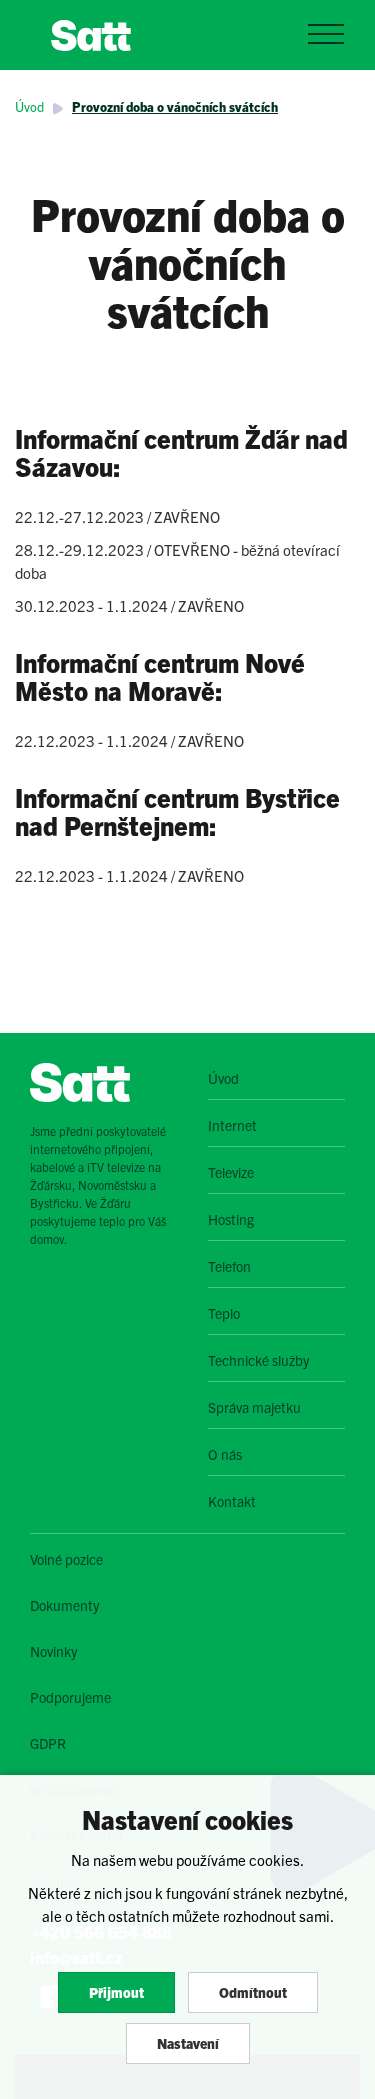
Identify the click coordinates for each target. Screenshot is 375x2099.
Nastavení (188, 2043)
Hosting (231, 1219)
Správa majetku (254, 1407)
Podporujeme (70, 1697)
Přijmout (116, 1992)
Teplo (224, 1313)
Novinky (53, 1651)
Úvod (29, 106)
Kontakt (232, 1501)
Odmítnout (253, 1992)
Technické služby (258, 1360)
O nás (225, 1454)
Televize (231, 1172)
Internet (232, 1125)
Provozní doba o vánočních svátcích (175, 106)
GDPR (48, 1743)
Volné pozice (66, 1559)
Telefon (229, 1266)
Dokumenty (64, 1605)
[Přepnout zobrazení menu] (326, 34)
